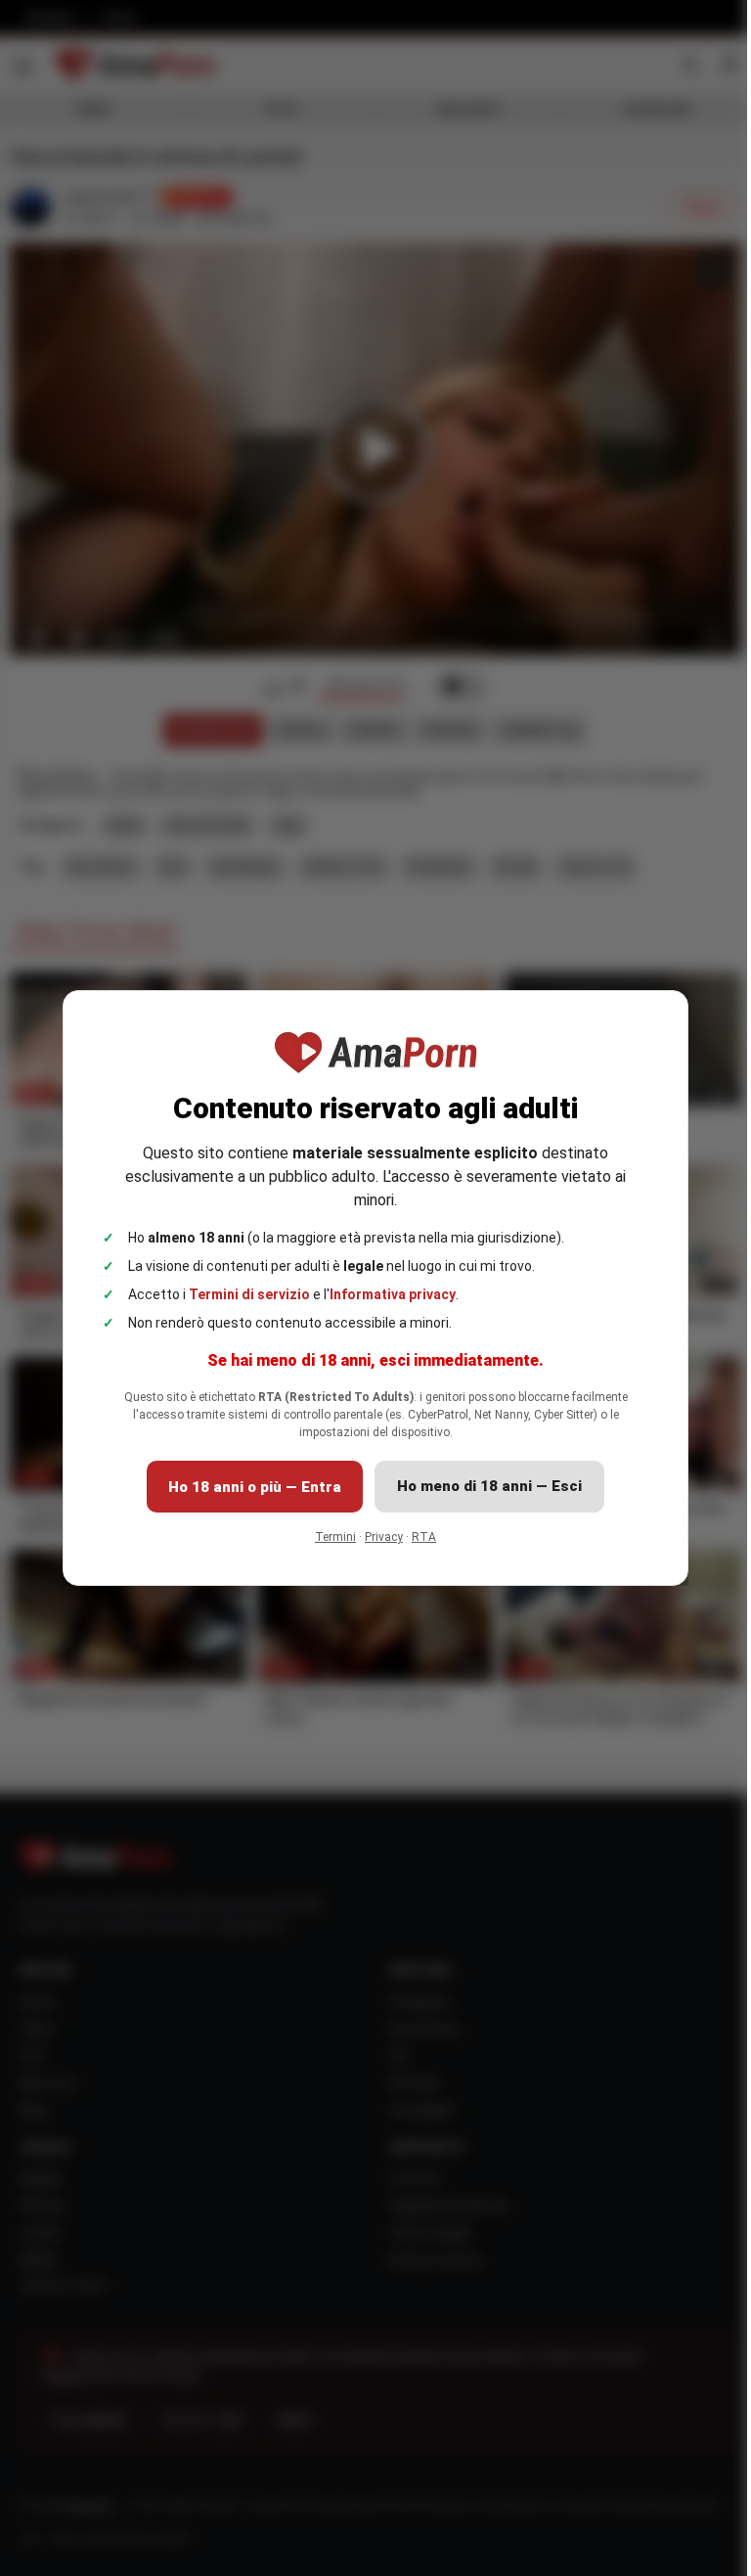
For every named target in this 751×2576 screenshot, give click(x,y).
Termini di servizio (243, 1294)
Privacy (377, 1537)
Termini (329, 1537)
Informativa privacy (386, 1294)
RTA (417, 1537)
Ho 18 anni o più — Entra (248, 1487)
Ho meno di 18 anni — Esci (483, 1486)
